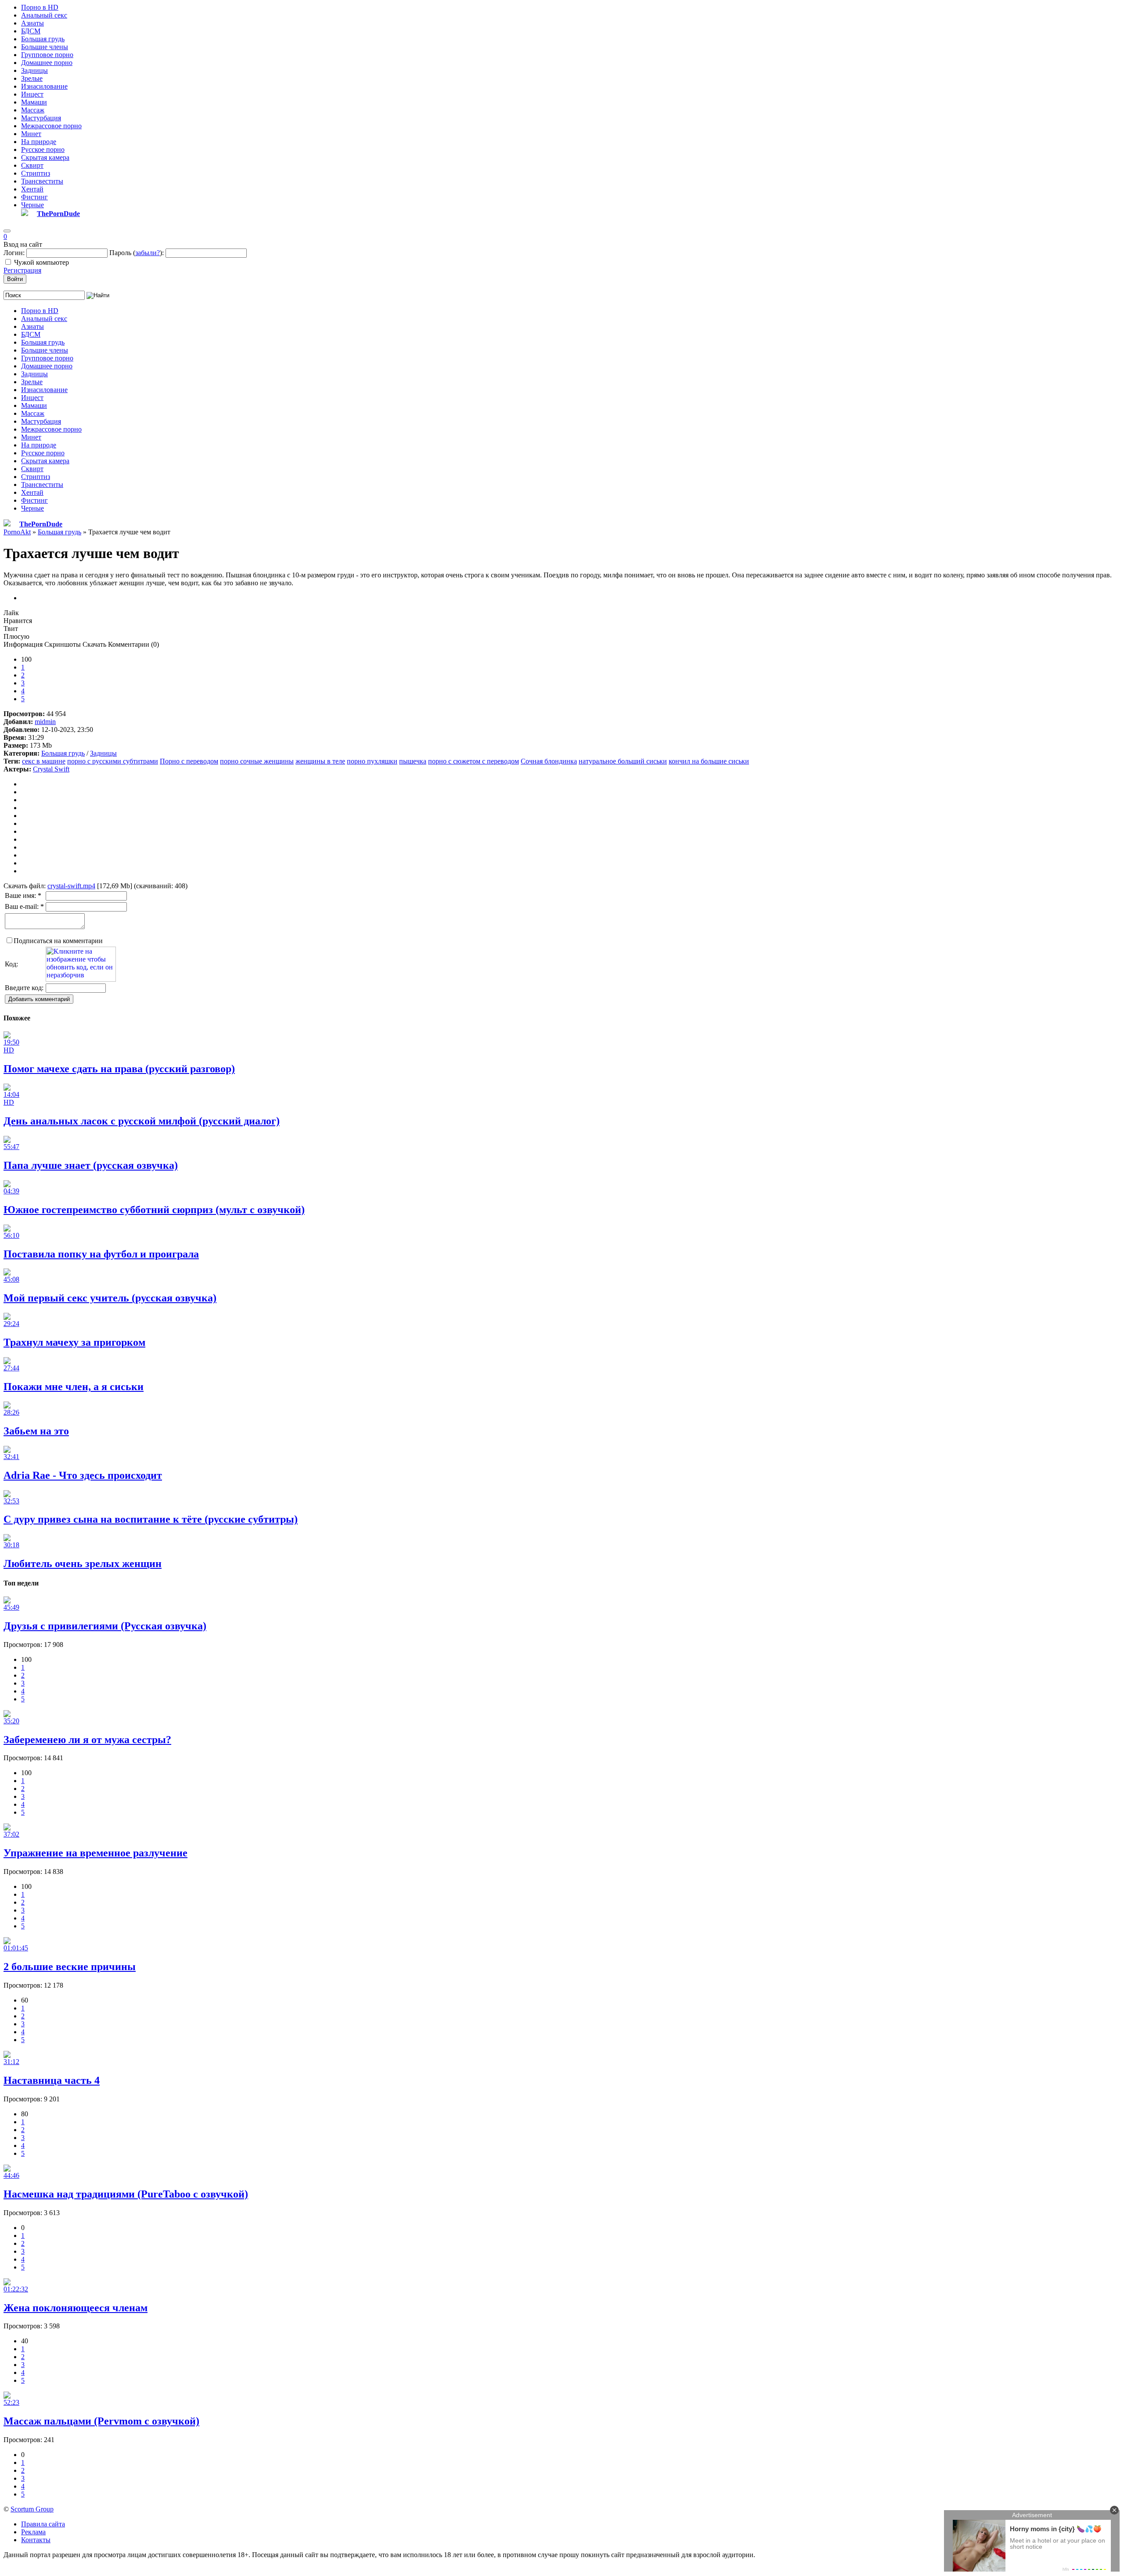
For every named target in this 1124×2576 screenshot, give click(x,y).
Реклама (33, 2532)
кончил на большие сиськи (709, 761)
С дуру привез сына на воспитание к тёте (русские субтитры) (151, 1519)
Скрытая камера (45, 157)
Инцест (32, 94)
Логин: (14, 253)
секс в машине (44, 761)
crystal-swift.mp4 (71, 886)
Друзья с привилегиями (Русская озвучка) (105, 1626)
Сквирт (32, 165)
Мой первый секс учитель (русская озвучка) (110, 1298)
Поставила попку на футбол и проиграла (101, 1254)
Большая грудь (43, 39)
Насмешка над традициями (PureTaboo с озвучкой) (126, 2194)
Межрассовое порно (51, 126)
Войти (15, 279)
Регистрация (22, 270)
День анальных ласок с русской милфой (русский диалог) (142, 1121)
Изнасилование (44, 86)
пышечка (413, 761)
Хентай (32, 189)
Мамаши (34, 102)
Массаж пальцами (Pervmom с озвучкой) (101, 2421)
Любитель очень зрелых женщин (83, 1564)
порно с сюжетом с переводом (474, 761)
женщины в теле (320, 761)
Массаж (33, 110)
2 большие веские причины (70, 1967)
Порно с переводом (189, 761)
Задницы (34, 70)
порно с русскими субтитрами (113, 761)
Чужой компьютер (41, 262)
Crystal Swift (51, 769)
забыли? (148, 253)
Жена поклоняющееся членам (76, 2308)
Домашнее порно (47, 63)
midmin (45, 722)
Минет (31, 134)
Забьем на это (36, 1431)
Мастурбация (41, 118)
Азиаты (32, 23)
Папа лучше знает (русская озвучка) (91, 1165)
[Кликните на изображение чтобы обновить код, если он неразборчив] (81, 979)
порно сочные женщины (257, 761)
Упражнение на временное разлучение (95, 1853)
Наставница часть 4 (52, 2080)
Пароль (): (137, 253)
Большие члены (45, 47)
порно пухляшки (372, 761)
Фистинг (34, 197)
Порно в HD (40, 7)
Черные (32, 205)
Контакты (36, 2540)
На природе (39, 142)
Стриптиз (36, 173)
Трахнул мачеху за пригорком (74, 1342)
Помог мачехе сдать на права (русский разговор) (119, 1069)
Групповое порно (47, 55)
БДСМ (31, 31)
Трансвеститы (42, 181)
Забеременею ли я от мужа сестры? (87, 1740)
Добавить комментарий (39, 999)
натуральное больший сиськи (623, 761)
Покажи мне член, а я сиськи (74, 1387)
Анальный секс (44, 15)
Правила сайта (43, 2524)
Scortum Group (32, 2509)
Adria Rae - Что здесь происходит (83, 1475)
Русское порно (43, 150)
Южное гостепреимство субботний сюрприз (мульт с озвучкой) (154, 1210)
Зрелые (32, 78)
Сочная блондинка (549, 761)
